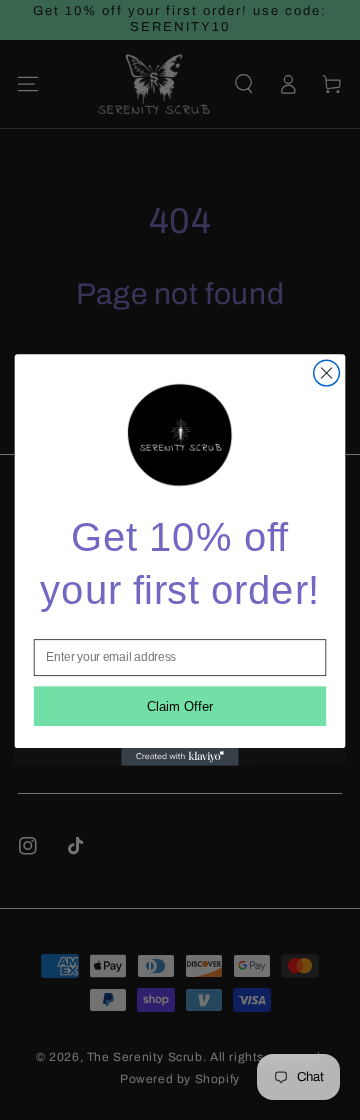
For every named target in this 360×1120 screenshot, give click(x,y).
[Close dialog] (327, 373)
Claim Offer (180, 706)
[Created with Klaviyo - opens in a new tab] (180, 757)
